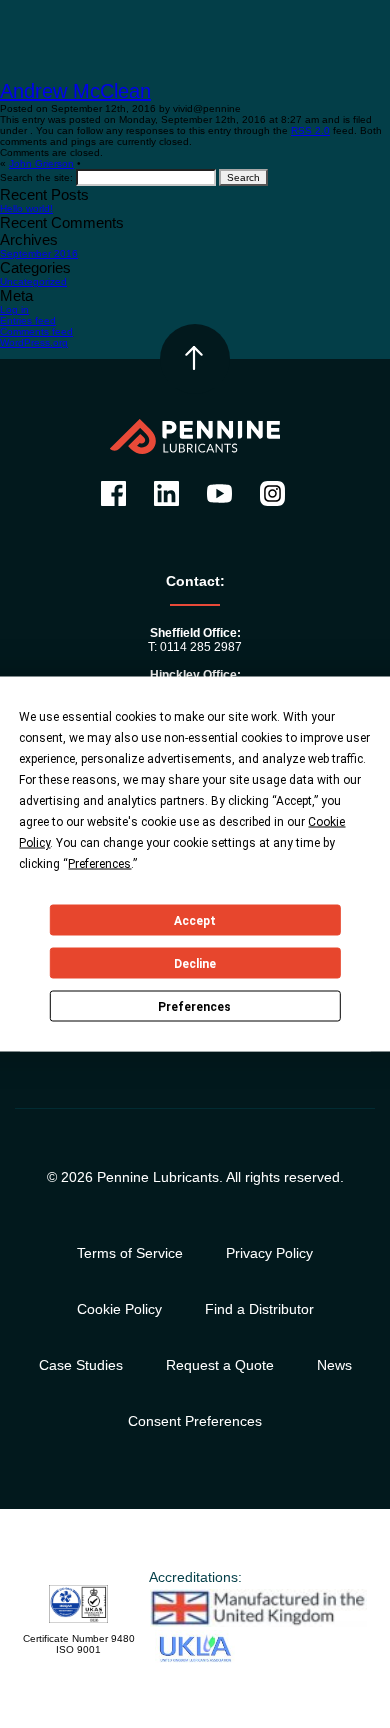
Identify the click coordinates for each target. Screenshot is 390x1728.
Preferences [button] (99, 864)
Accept (195, 920)
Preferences (194, 1006)
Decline (195, 963)
